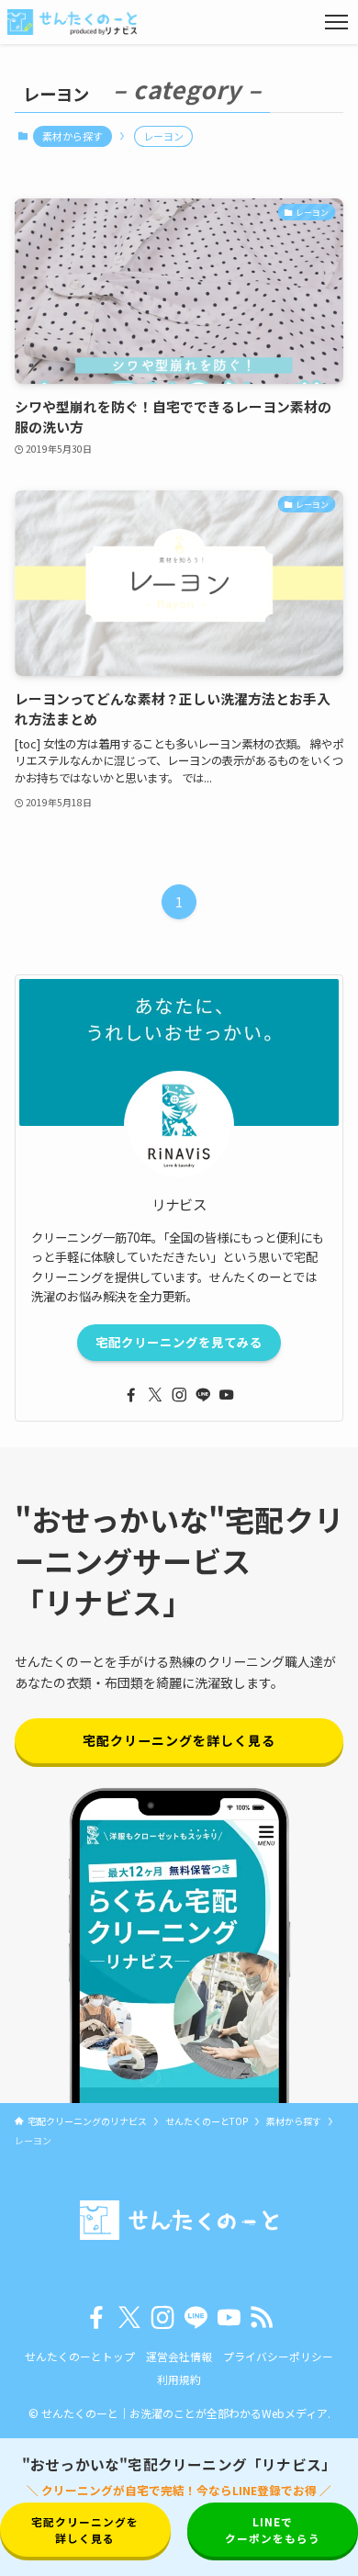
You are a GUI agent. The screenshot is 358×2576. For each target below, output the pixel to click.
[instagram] (179, 1395)
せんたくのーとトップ (80, 2356)
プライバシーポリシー (278, 2356)
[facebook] (131, 1395)
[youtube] (227, 1395)
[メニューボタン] (336, 22)
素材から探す (73, 136)
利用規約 (179, 2379)
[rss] (262, 2318)
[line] (203, 1395)
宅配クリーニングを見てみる (179, 1342)
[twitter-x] (155, 1395)
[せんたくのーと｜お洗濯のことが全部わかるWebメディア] (72, 22)
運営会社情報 (179, 2356)
